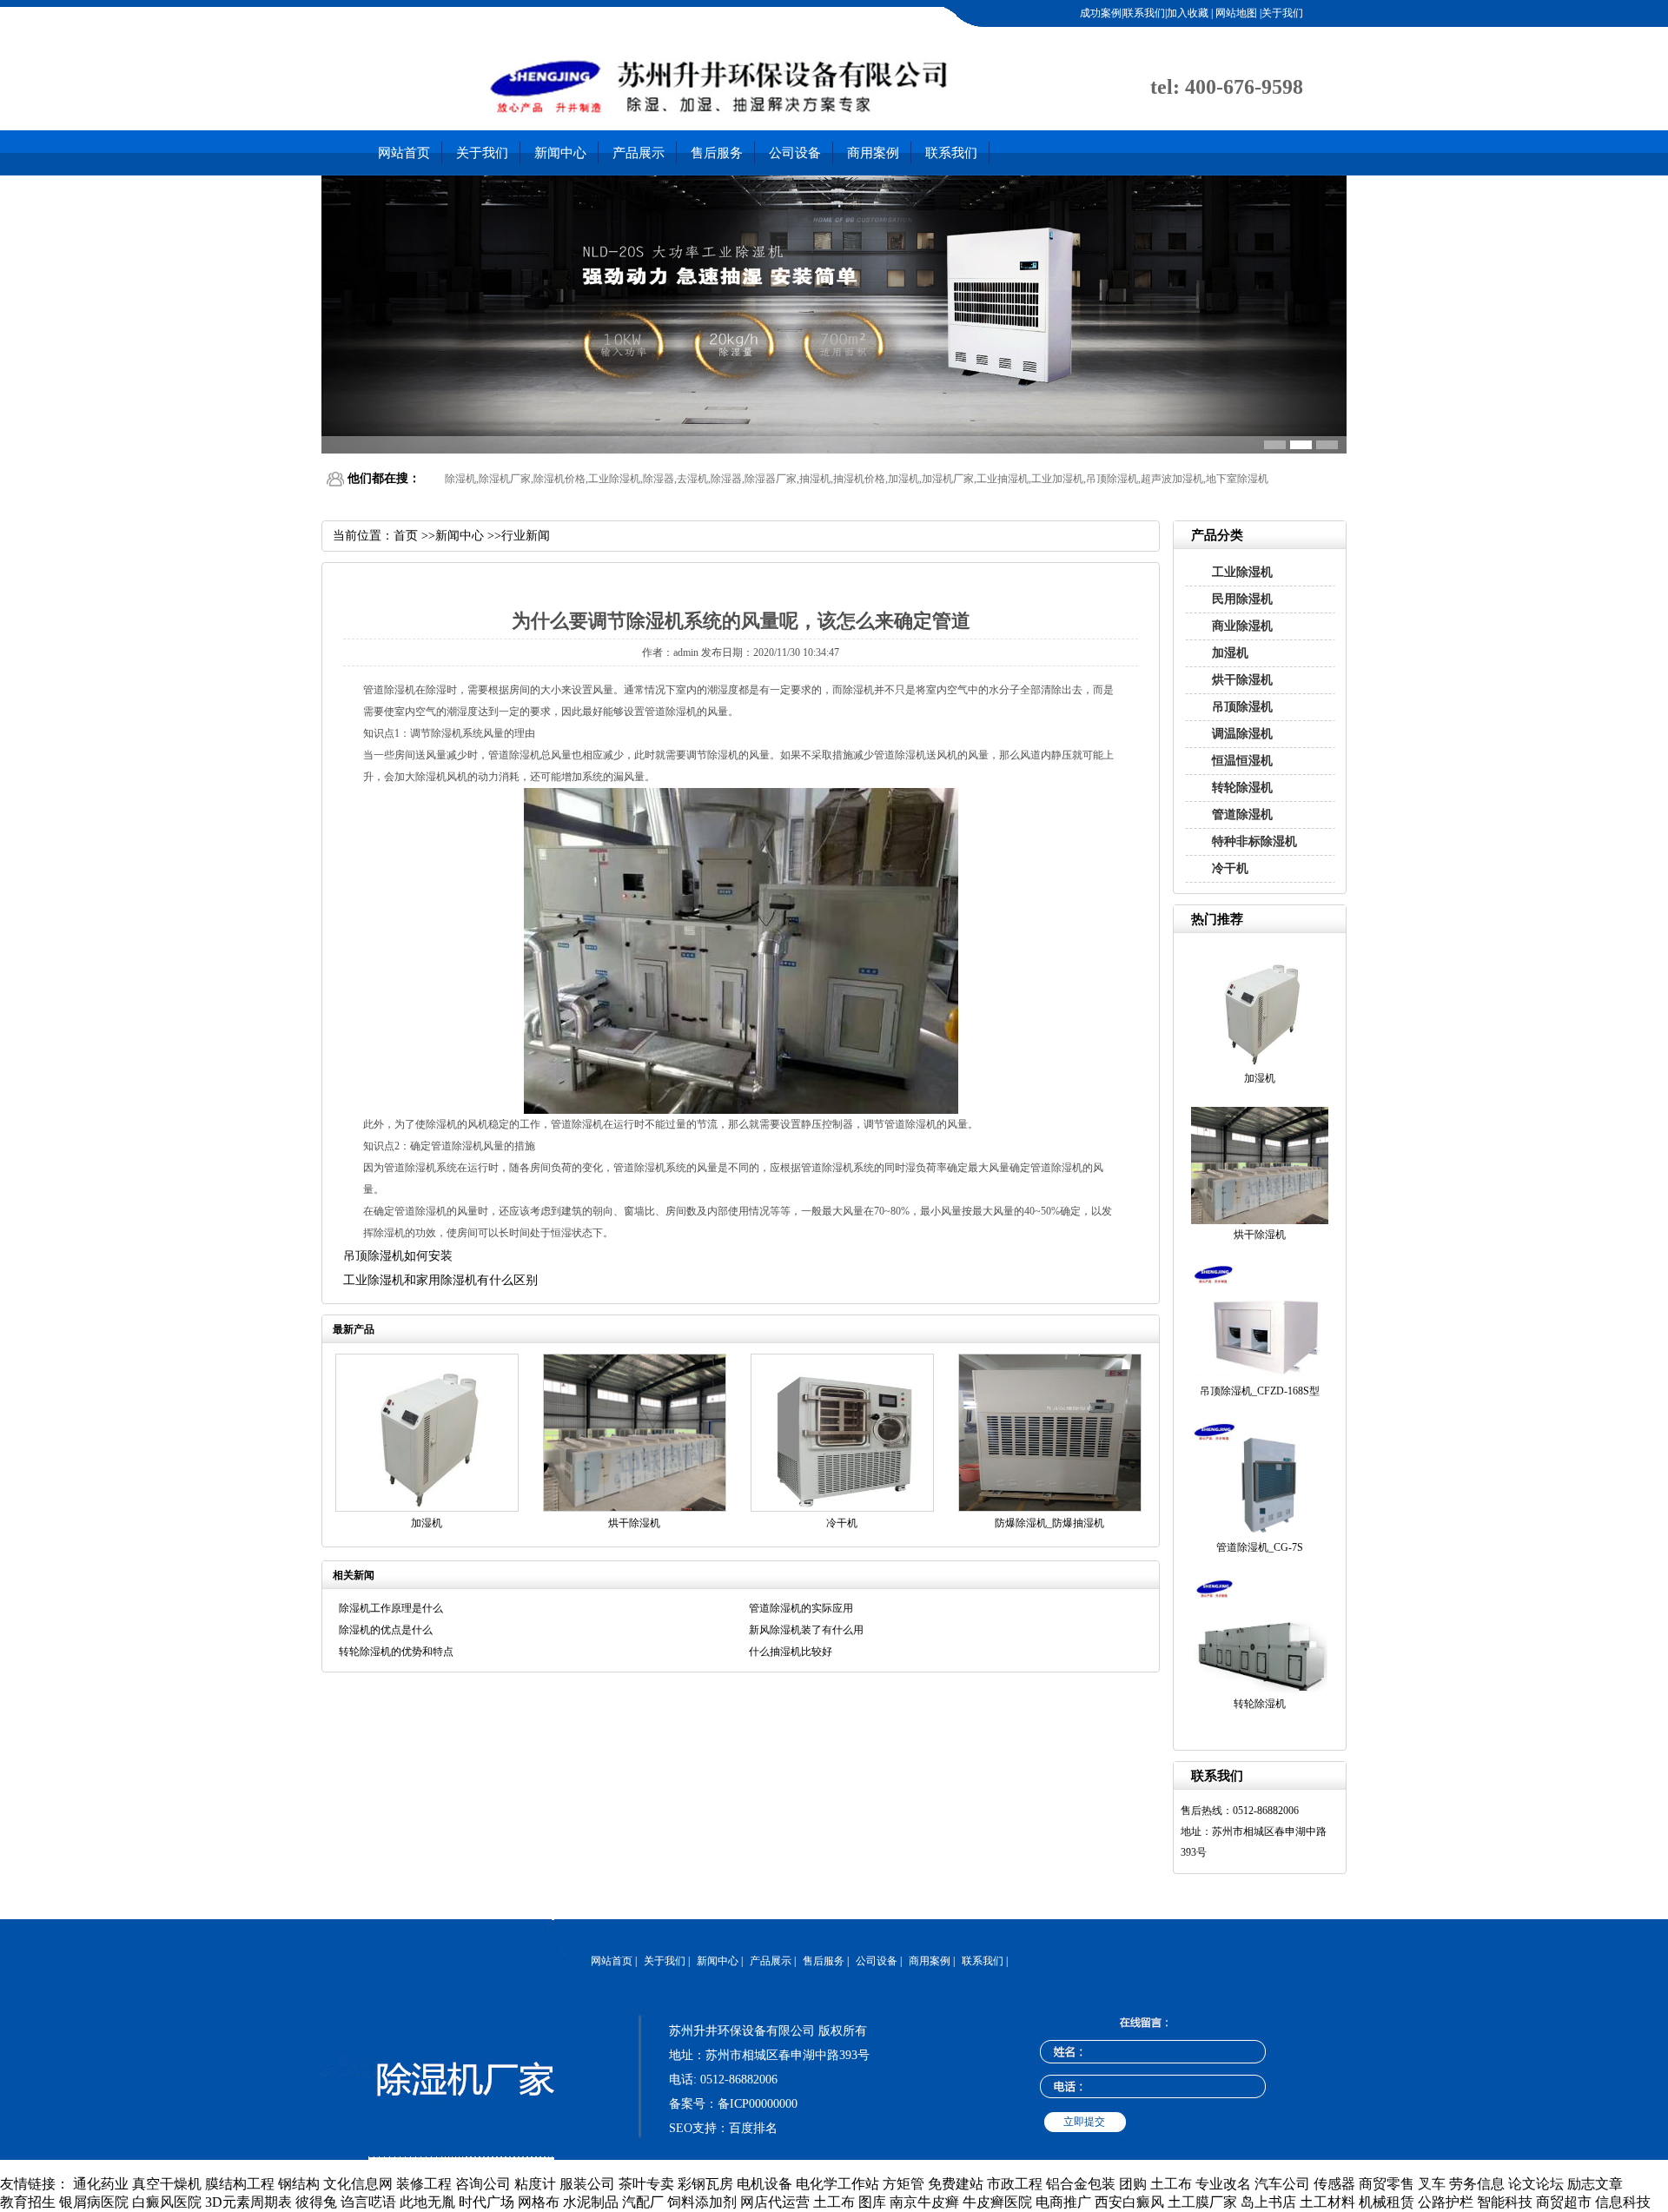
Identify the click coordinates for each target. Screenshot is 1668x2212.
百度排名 (753, 2128)
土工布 (1171, 2184)
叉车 (1432, 2184)
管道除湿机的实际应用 (801, 1608)
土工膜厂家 (1202, 2202)
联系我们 (951, 153)
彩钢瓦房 (705, 2184)
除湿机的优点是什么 (386, 1630)
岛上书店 (1268, 2202)
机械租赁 (1387, 2202)
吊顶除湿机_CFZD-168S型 (1260, 1391)
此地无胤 (427, 2202)
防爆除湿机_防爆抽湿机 (1049, 1523)
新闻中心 (560, 153)
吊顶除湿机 (1242, 707)
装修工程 (424, 2184)
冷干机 (1230, 868)
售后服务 (717, 153)
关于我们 (482, 153)
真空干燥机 (167, 2184)
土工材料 (1327, 2202)
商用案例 (873, 153)
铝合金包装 (1081, 2184)
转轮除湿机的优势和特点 (396, 1652)
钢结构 (299, 2184)
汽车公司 (1282, 2184)
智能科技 (1505, 2202)
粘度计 (535, 2184)
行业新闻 (526, 536)
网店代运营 (775, 2202)
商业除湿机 (1242, 626)
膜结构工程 (240, 2184)
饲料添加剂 (702, 2202)
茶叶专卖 (646, 2184)
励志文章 (1595, 2184)
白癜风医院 (167, 2202)
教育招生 (28, 2202)
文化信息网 (358, 2184)
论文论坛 (1536, 2184)
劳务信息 (1477, 2184)
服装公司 (587, 2184)
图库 (872, 2202)
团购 (1133, 2184)
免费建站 (956, 2184)
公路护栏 (1446, 2202)
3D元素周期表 (248, 2202)
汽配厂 (643, 2202)
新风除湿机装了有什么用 (806, 1630)
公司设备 (795, 153)
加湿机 (1230, 653)
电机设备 (764, 2184)
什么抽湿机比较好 (791, 1652)
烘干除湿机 (1242, 680)
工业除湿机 (1242, 572)
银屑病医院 (94, 2202)
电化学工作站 (837, 2184)
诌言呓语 (368, 2202)
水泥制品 (591, 2202)
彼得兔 (316, 2202)
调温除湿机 (1242, 734)
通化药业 (101, 2184)
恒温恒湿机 (1242, 761)
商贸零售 (1387, 2184)
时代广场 (486, 2202)
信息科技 (1623, 2202)
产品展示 (639, 153)
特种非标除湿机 (1254, 841)
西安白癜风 (1129, 2202)
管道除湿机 (1242, 815)
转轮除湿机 (1242, 788)
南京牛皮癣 (924, 2202)
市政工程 (1015, 2184)
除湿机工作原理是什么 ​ (392, 1608)
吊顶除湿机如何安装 (398, 1256)
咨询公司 (483, 2184)
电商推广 (1063, 2202)
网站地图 (1235, 13)
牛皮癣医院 (997, 2202)
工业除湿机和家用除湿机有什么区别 (440, 1280)
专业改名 (1223, 2184)
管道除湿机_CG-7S (1260, 1547)
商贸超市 (1564, 2202)
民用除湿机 (1242, 599)
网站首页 (404, 153)
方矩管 (903, 2184)
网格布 (539, 2202)
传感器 (1334, 2184)
